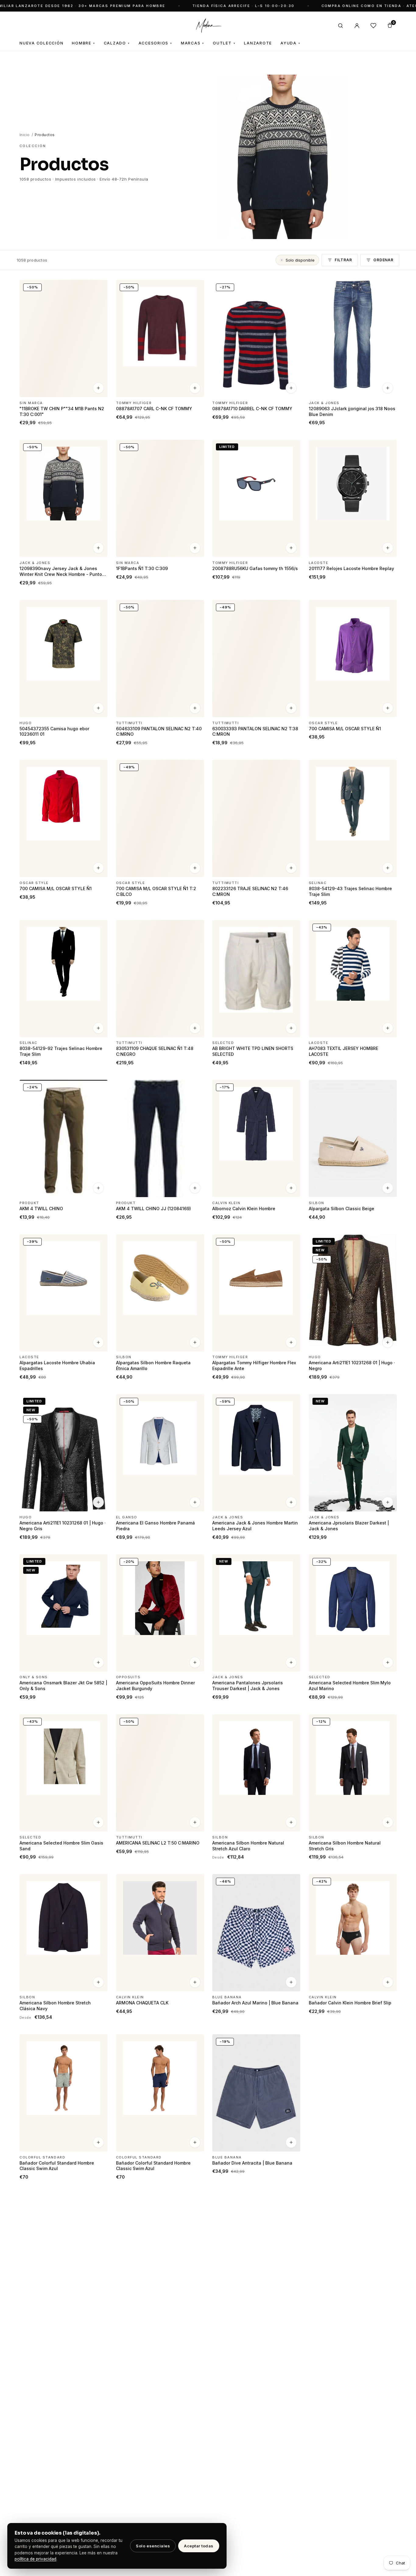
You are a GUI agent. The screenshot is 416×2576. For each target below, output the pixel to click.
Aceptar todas (199, 2546)
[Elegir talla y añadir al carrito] (195, 388)
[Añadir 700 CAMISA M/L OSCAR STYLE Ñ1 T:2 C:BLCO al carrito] (195, 868)
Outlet (224, 43)
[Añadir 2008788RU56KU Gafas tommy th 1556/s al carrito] (291, 548)
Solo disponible (300, 260)
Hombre (83, 43)
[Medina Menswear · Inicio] (208, 26)
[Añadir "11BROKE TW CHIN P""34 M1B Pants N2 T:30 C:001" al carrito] (98, 388)
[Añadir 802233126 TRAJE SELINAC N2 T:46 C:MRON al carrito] (291, 868)
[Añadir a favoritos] (99, 287)
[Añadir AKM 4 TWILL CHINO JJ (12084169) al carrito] (195, 1188)
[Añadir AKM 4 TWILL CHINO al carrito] (98, 1188)
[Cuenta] (357, 26)
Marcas (193, 43)
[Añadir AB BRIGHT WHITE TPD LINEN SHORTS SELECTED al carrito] (291, 1028)
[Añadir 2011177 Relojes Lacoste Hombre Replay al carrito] (387, 548)
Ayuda (291, 43)
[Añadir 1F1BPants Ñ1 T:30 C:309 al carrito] (195, 548)
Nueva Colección (41, 43)
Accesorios (155, 43)
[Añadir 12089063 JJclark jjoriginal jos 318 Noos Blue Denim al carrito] (387, 388)
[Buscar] (340, 26)
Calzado (117, 43)
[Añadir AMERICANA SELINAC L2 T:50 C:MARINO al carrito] (195, 1822)
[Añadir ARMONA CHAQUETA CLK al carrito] (195, 1982)
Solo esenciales (153, 2546)
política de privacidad (35, 2559)
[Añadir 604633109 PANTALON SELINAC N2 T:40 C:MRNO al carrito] (195, 708)
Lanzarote (258, 43)
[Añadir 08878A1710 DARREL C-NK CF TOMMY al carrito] (291, 388)
